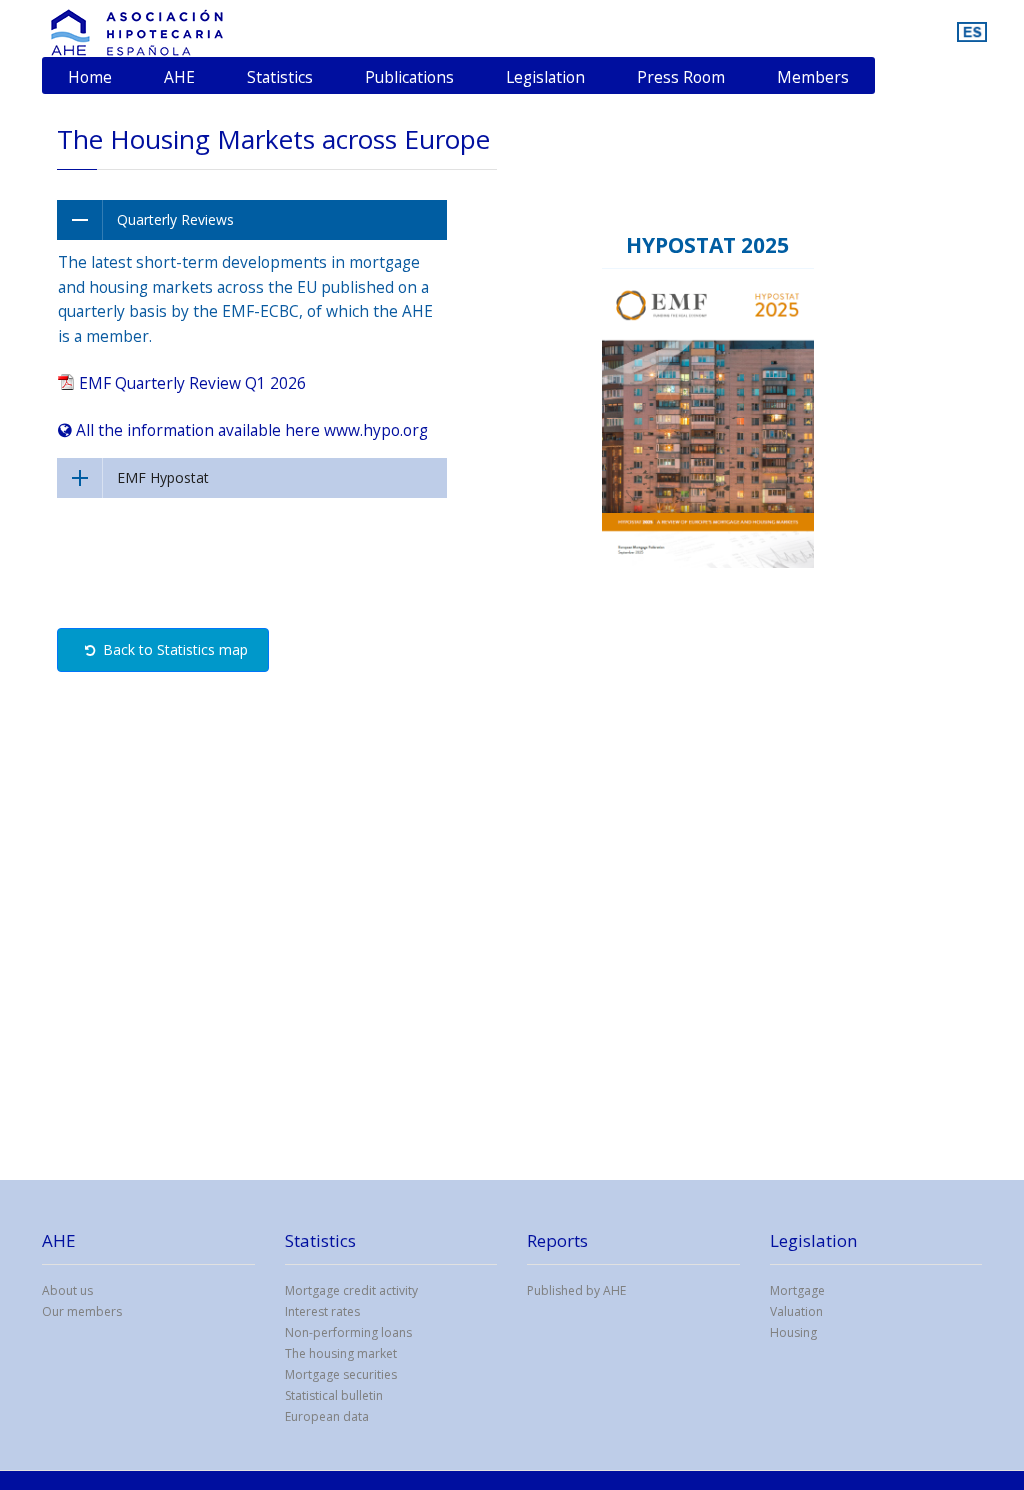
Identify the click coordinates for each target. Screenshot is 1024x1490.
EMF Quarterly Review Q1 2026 (190, 383)
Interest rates (322, 1311)
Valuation (796, 1311)
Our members (82, 1311)
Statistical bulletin (334, 1395)
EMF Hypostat (163, 477)
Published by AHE (576, 1290)
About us (67, 1290)
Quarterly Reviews (175, 219)
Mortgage (797, 1290)
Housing (793, 1332)
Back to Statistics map (171, 649)
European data (327, 1416)
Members (813, 77)
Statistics (280, 77)
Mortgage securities (341, 1374)
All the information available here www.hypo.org (250, 430)
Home (90, 77)
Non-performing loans (348, 1332)
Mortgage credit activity (351, 1290)
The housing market (341, 1353)
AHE (179, 77)
